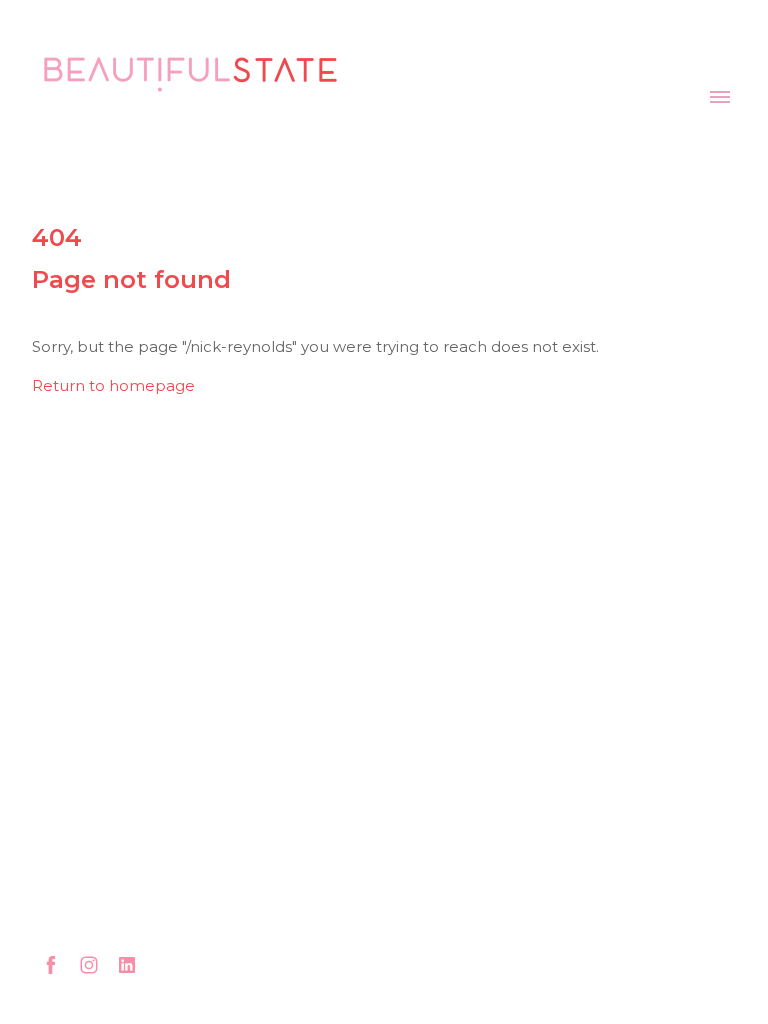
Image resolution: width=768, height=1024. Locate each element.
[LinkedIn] (127, 965)
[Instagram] (89, 965)
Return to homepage (113, 385)
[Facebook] (51, 965)
